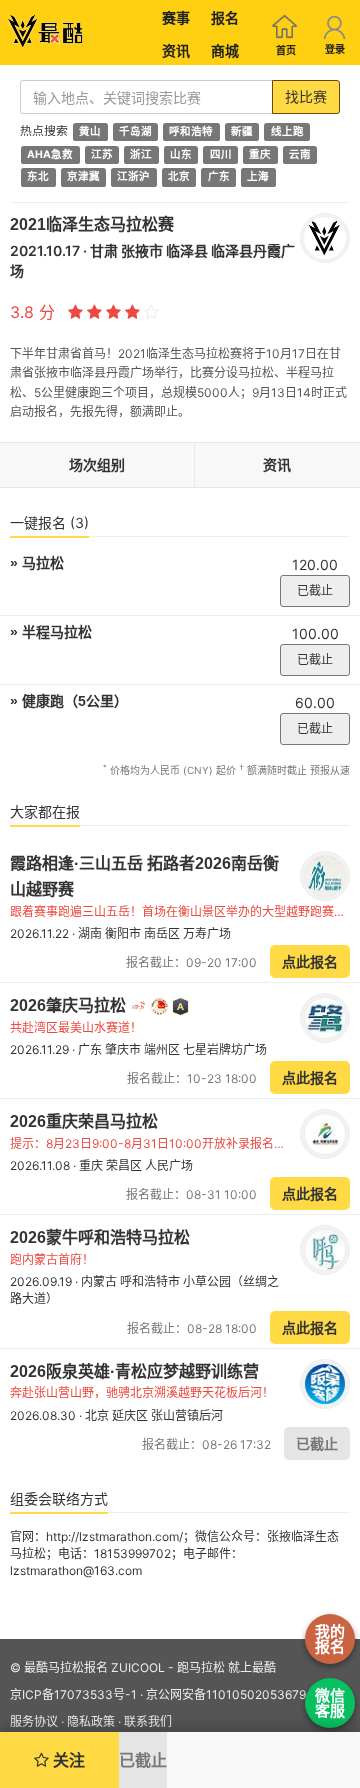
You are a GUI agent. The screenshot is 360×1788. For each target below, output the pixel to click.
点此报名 (310, 961)
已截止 (315, 590)
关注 (67, 1760)
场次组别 (97, 464)
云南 (300, 154)
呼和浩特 (191, 131)
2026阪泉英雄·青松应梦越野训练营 (134, 1371)
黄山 (90, 131)
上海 (258, 177)
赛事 (176, 17)
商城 (225, 50)
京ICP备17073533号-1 (73, 1694)
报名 (225, 17)
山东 (181, 154)
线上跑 (287, 131)
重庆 (260, 154)
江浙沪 (133, 177)
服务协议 (34, 1721)
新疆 (242, 131)
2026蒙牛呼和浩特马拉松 (100, 1237)
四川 (221, 154)
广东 (219, 177)
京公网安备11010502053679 (226, 1694)
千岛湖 (135, 131)
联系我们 (148, 1721)
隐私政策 (91, 1721)
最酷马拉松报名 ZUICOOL (94, 1667)
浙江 (141, 154)
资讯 (176, 50)
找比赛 (306, 96)
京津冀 (83, 177)
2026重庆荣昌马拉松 (84, 1121)
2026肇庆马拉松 (70, 1005)
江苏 (102, 154)
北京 (179, 177)
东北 (38, 177)
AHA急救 (50, 154)
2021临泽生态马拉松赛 (92, 224)
